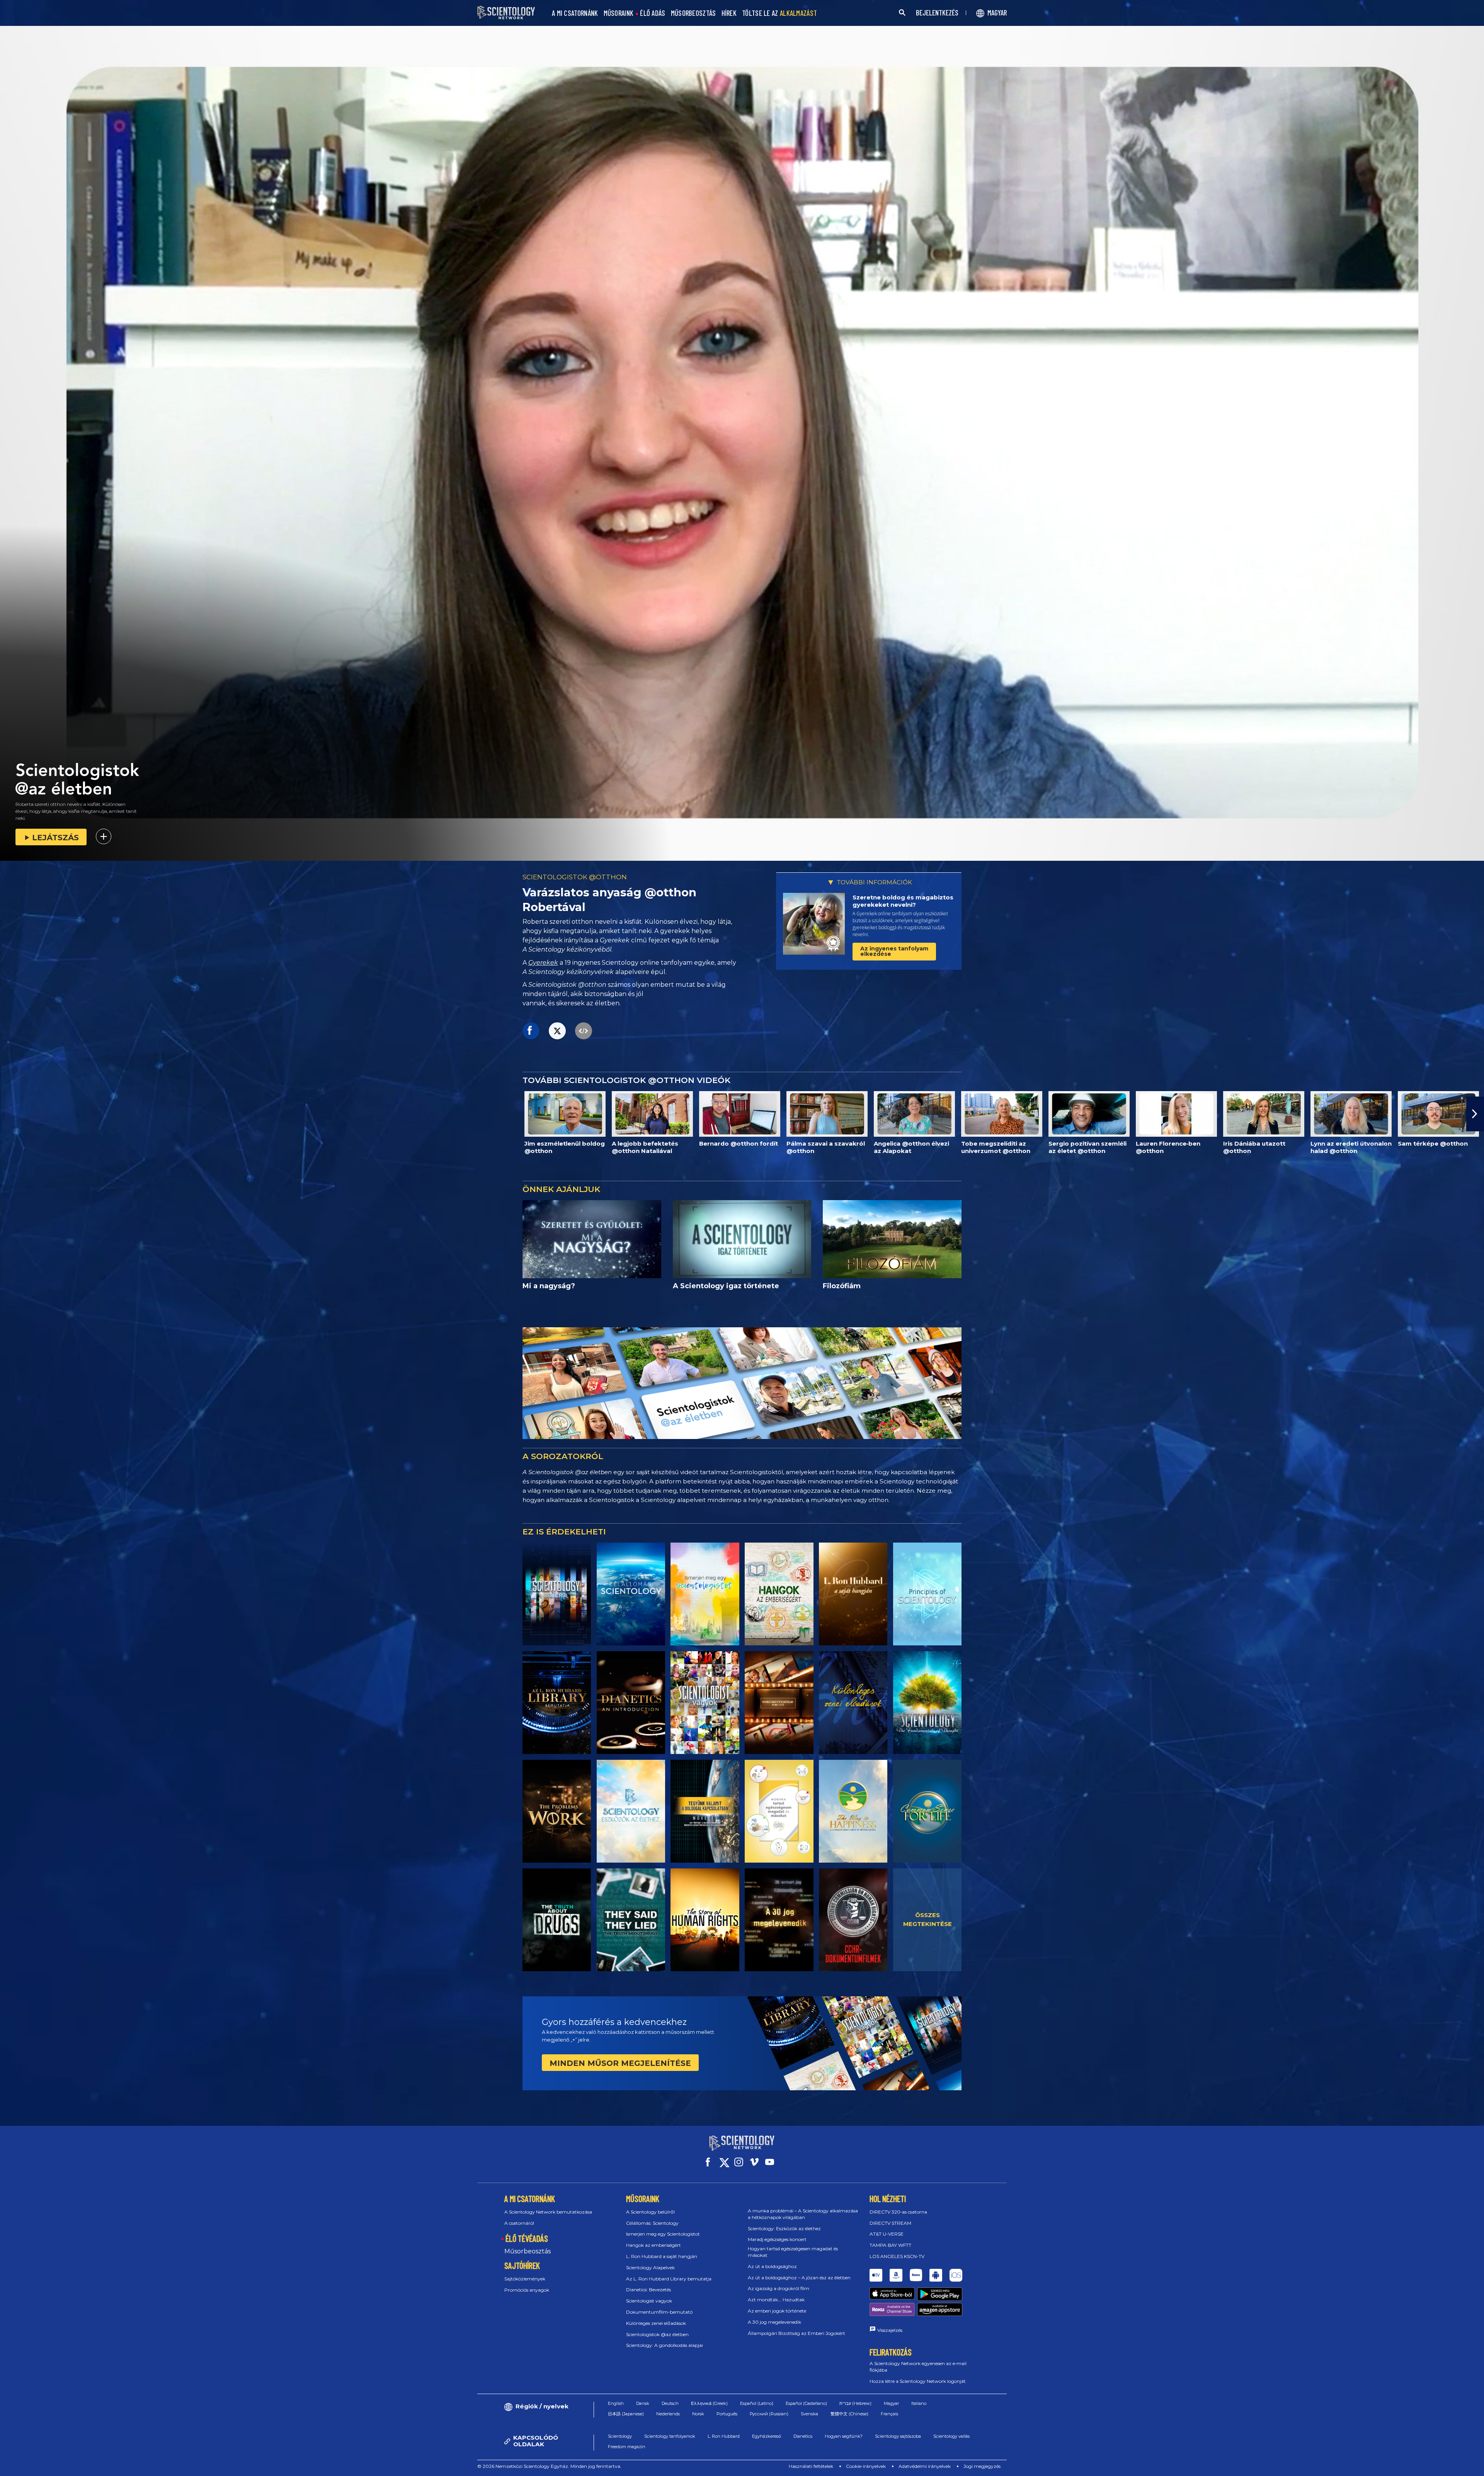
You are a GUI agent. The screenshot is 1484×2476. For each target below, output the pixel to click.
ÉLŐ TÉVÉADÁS (527, 2238)
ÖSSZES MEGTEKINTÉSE (927, 1919)
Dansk (643, 2403)
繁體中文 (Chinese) (849, 2414)
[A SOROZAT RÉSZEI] (557, 1594)
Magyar (891, 2403)
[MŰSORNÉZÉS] (927, 1594)
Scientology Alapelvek (650, 2267)
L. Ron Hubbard (724, 2436)
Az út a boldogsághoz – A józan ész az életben (799, 2278)
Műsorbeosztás (528, 2251)
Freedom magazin (627, 2447)
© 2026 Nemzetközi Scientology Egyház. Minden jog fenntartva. (549, 2466)
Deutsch (670, 2403)
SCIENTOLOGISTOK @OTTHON (575, 877)
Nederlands (668, 2414)
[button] (9, 1114)
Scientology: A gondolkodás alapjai (665, 2345)
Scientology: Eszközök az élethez (784, 2228)
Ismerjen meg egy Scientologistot (663, 2234)
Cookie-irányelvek (866, 2466)
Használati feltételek (811, 2466)
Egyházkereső (767, 2436)
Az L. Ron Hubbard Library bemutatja (669, 2279)
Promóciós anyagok (527, 2290)
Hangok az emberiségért (654, 2245)
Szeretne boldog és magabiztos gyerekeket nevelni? (903, 901)
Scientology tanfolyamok (670, 2436)
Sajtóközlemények (525, 2279)
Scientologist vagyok (649, 2301)
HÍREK (729, 13)
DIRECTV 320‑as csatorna (898, 2212)
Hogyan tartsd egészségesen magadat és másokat (793, 2252)
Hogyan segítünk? (844, 2436)
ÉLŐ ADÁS (653, 13)
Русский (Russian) (769, 2414)
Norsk (698, 2414)
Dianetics (803, 2436)
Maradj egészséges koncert (777, 2239)
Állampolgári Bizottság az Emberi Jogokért (796, 2333)
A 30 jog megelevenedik (774, 2322)
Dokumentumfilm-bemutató (659, 2312)
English (616, 2403)
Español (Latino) (757, 2403)
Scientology (620, 2436)
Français (889, 2414)
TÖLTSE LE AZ (779, 13)
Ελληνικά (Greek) (709, 2403)
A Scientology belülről (650, 2212)
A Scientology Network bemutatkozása (548, 2212)
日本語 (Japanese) (626, 2414)
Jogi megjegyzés (982, 2466)
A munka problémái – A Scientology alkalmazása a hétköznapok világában (803, 2214)
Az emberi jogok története (777, 2311)
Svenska (809, 2414)
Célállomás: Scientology (652, 2223)
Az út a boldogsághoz (772, 2266)
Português (727, 2414)
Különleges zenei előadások (656, 2323)
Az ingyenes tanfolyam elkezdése (894, 951)
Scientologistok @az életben (657, 2334)
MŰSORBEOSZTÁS (693, 13)
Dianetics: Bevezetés (648, 2290)
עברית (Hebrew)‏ (855, 2403)
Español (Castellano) (806, 2403)
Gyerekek (543, 963)
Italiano (919, 2403)
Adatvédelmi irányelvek (925, 2466)
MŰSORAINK (619, 13)
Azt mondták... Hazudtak (776, 2300)
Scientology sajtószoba (898, 2436)
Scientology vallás (951, 2436)
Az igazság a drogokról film (779, 2288)
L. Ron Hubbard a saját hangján (662, 2256)
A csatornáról (519, 2223)
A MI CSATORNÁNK (575, 13)
